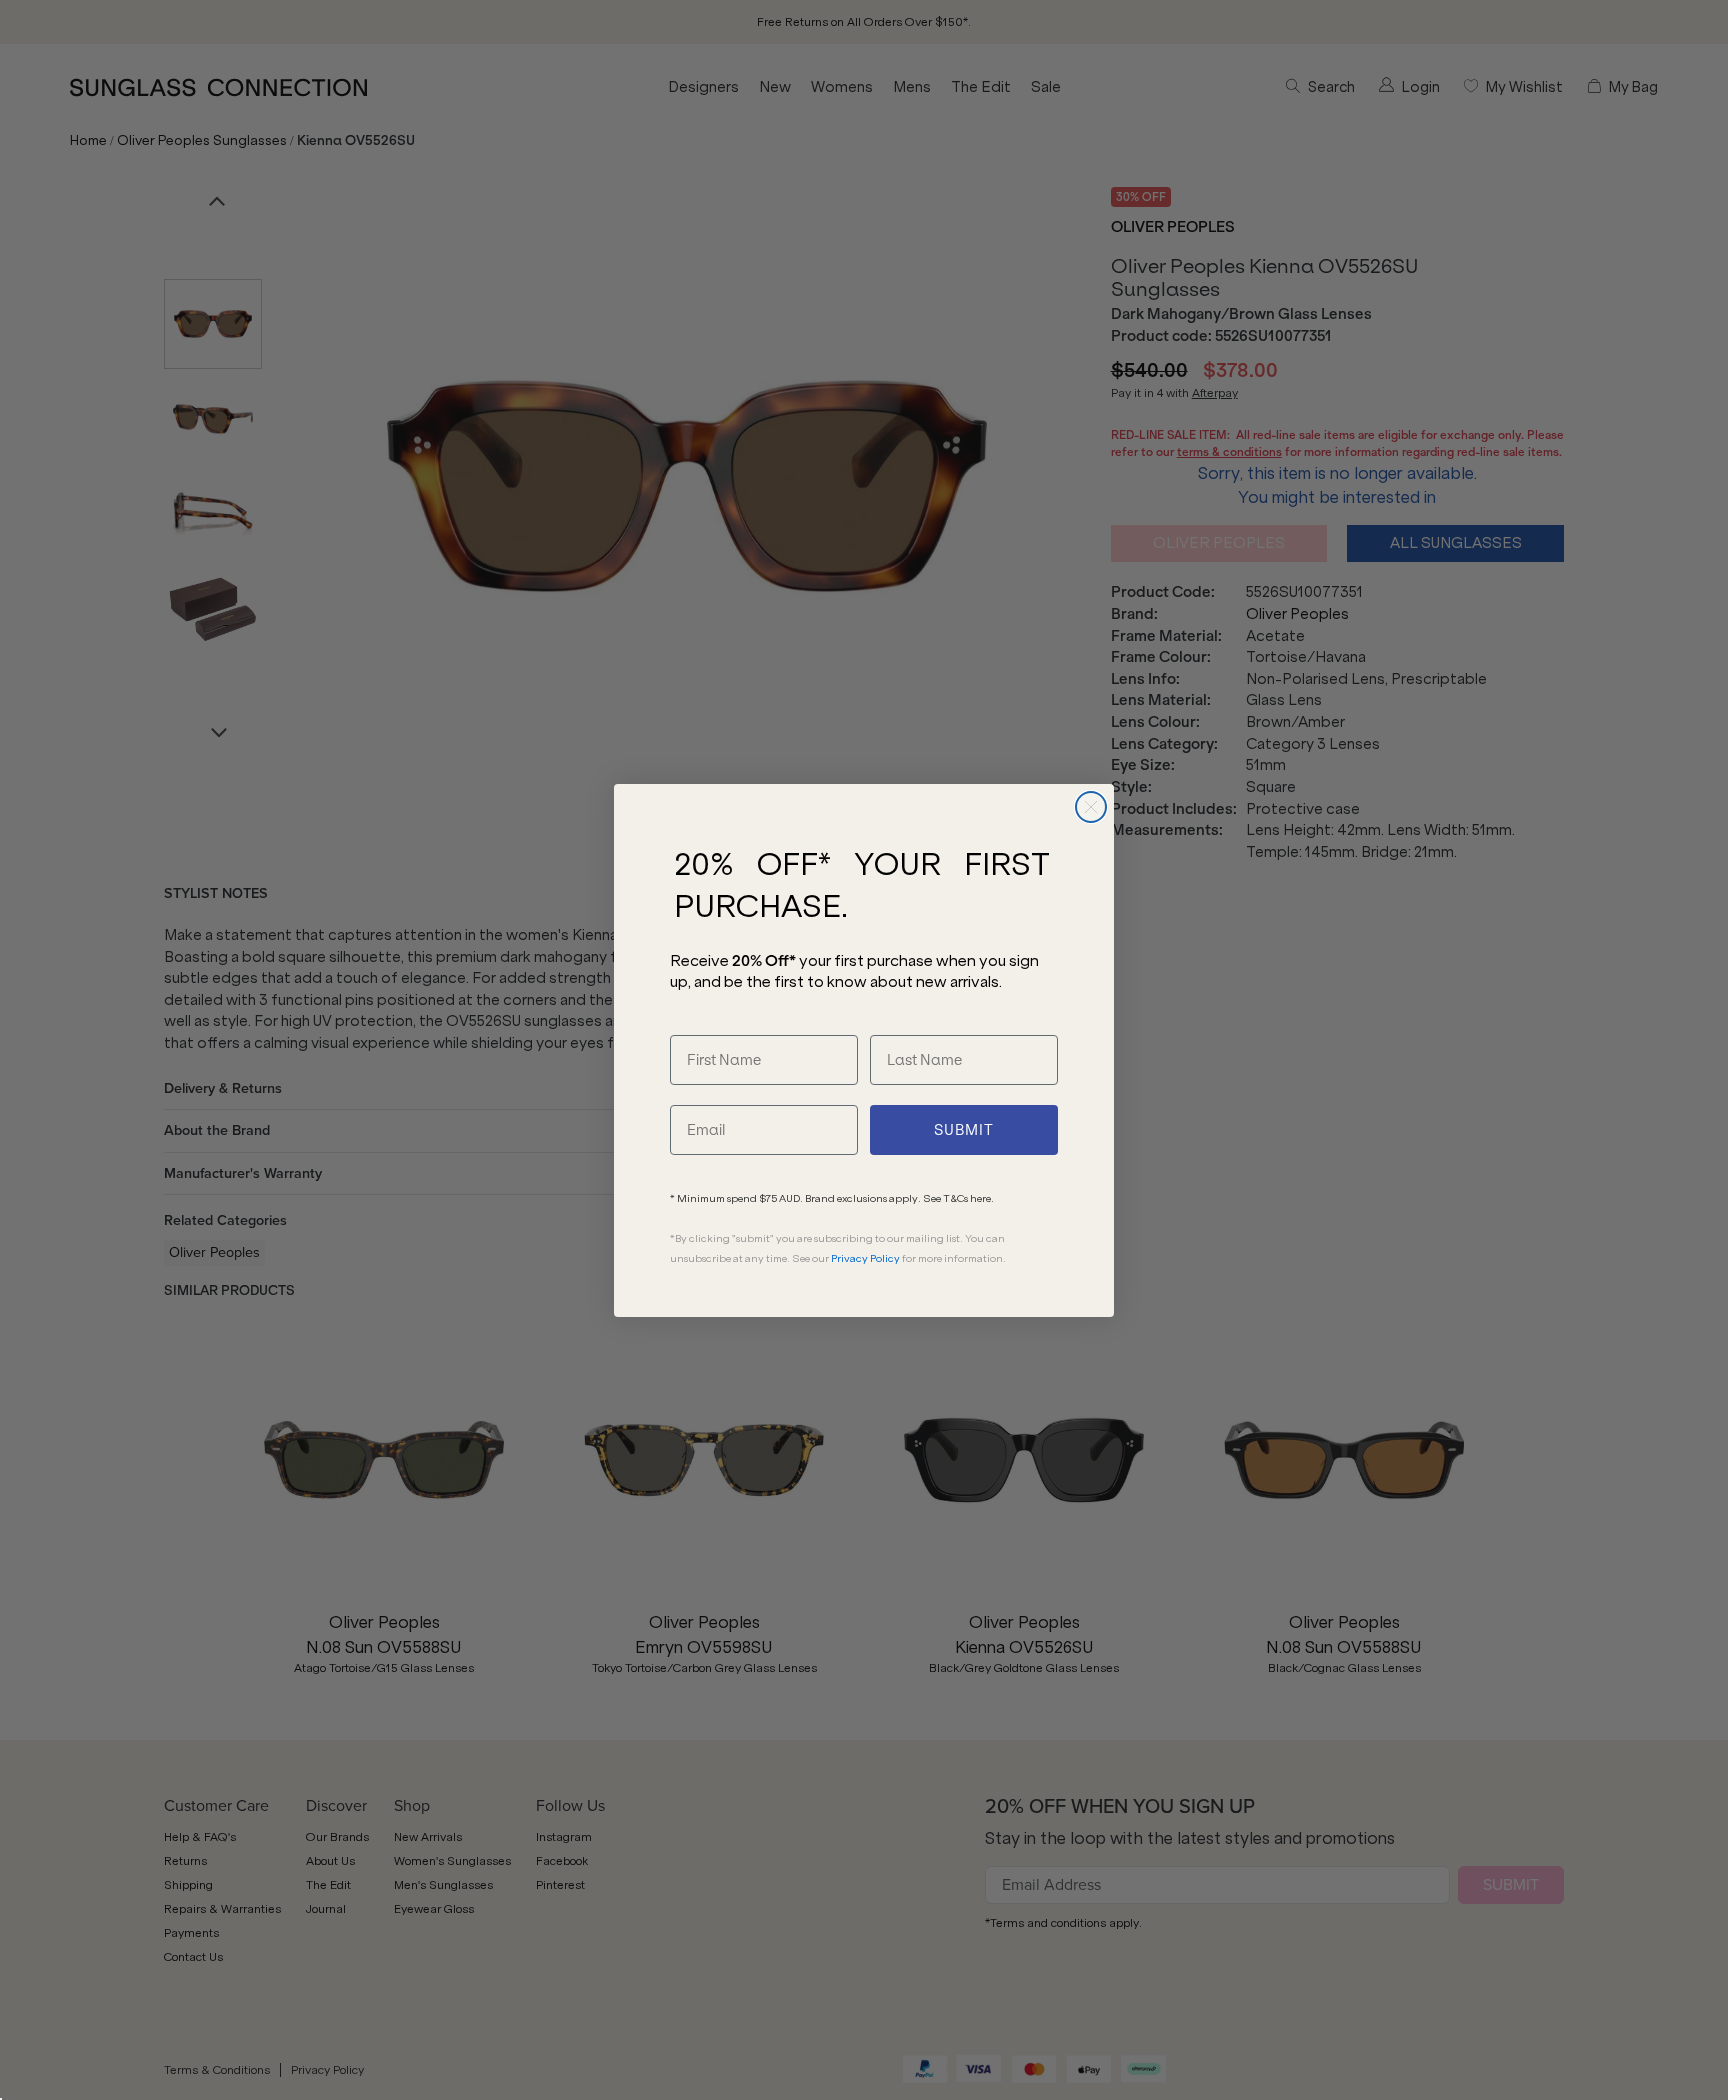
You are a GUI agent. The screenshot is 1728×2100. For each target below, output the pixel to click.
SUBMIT (964, 1130)
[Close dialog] (1091, 807)
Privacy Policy (865, 1258)
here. (982, 1198)
